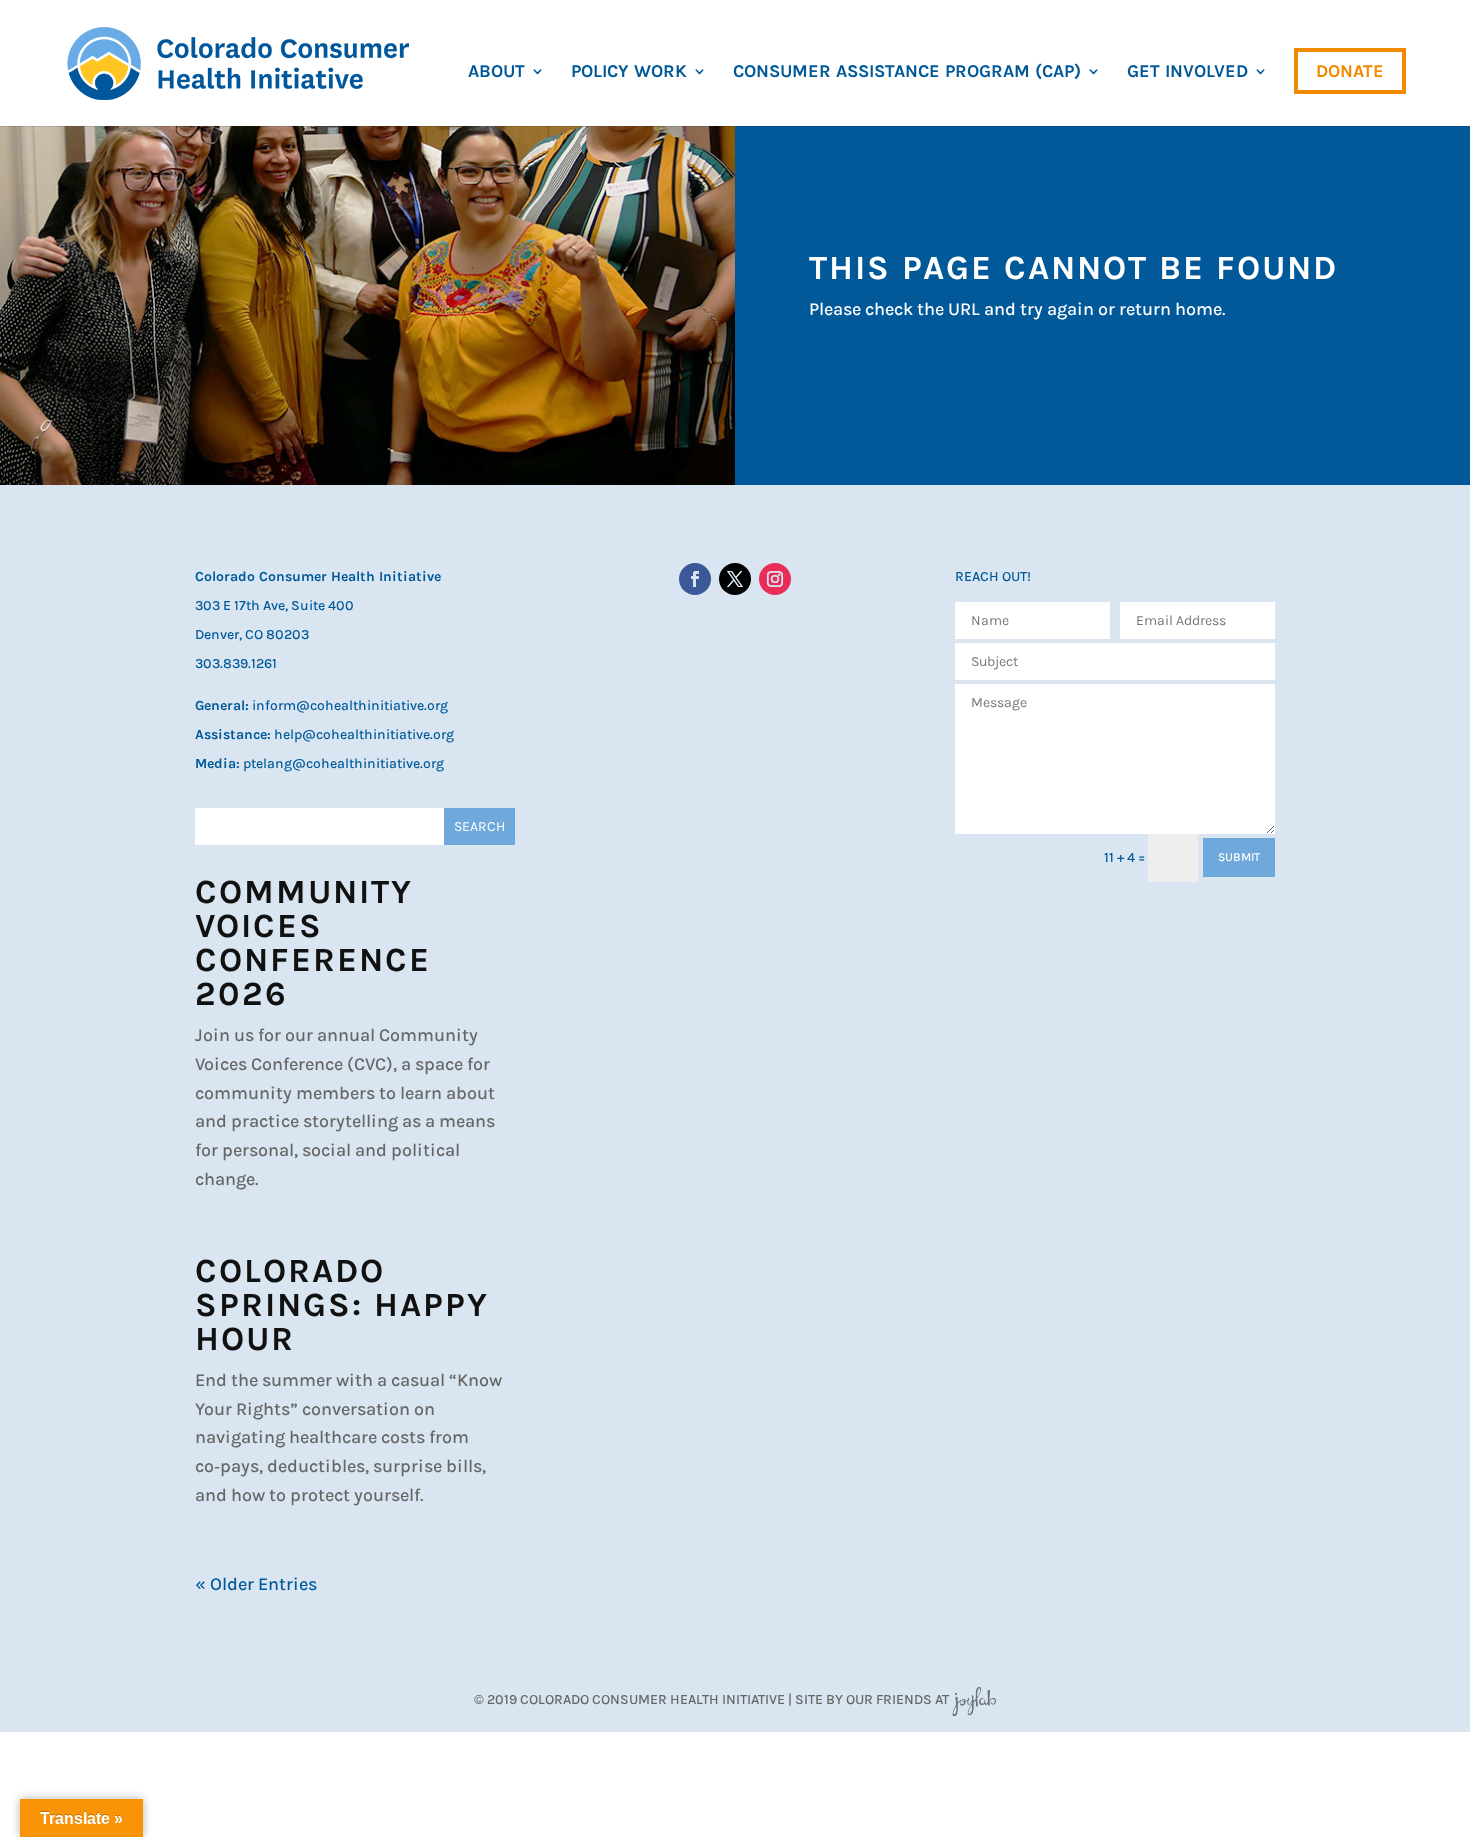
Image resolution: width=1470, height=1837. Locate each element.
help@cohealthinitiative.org (364, 734)
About (496, 73)
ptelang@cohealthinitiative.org (343, 763)
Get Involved (1187, 73)
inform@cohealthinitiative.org (350, 705)
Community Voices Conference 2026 (313, 943)
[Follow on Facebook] (695, 579)
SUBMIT (1239, 857)
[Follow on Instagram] (775, 579)
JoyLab (974, 1699)
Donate (1350, 71)
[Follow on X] (735, 579)
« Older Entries (256, 1584)
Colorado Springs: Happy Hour (342, 1305)
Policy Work (629, 73)
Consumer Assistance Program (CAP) (907, 73)
